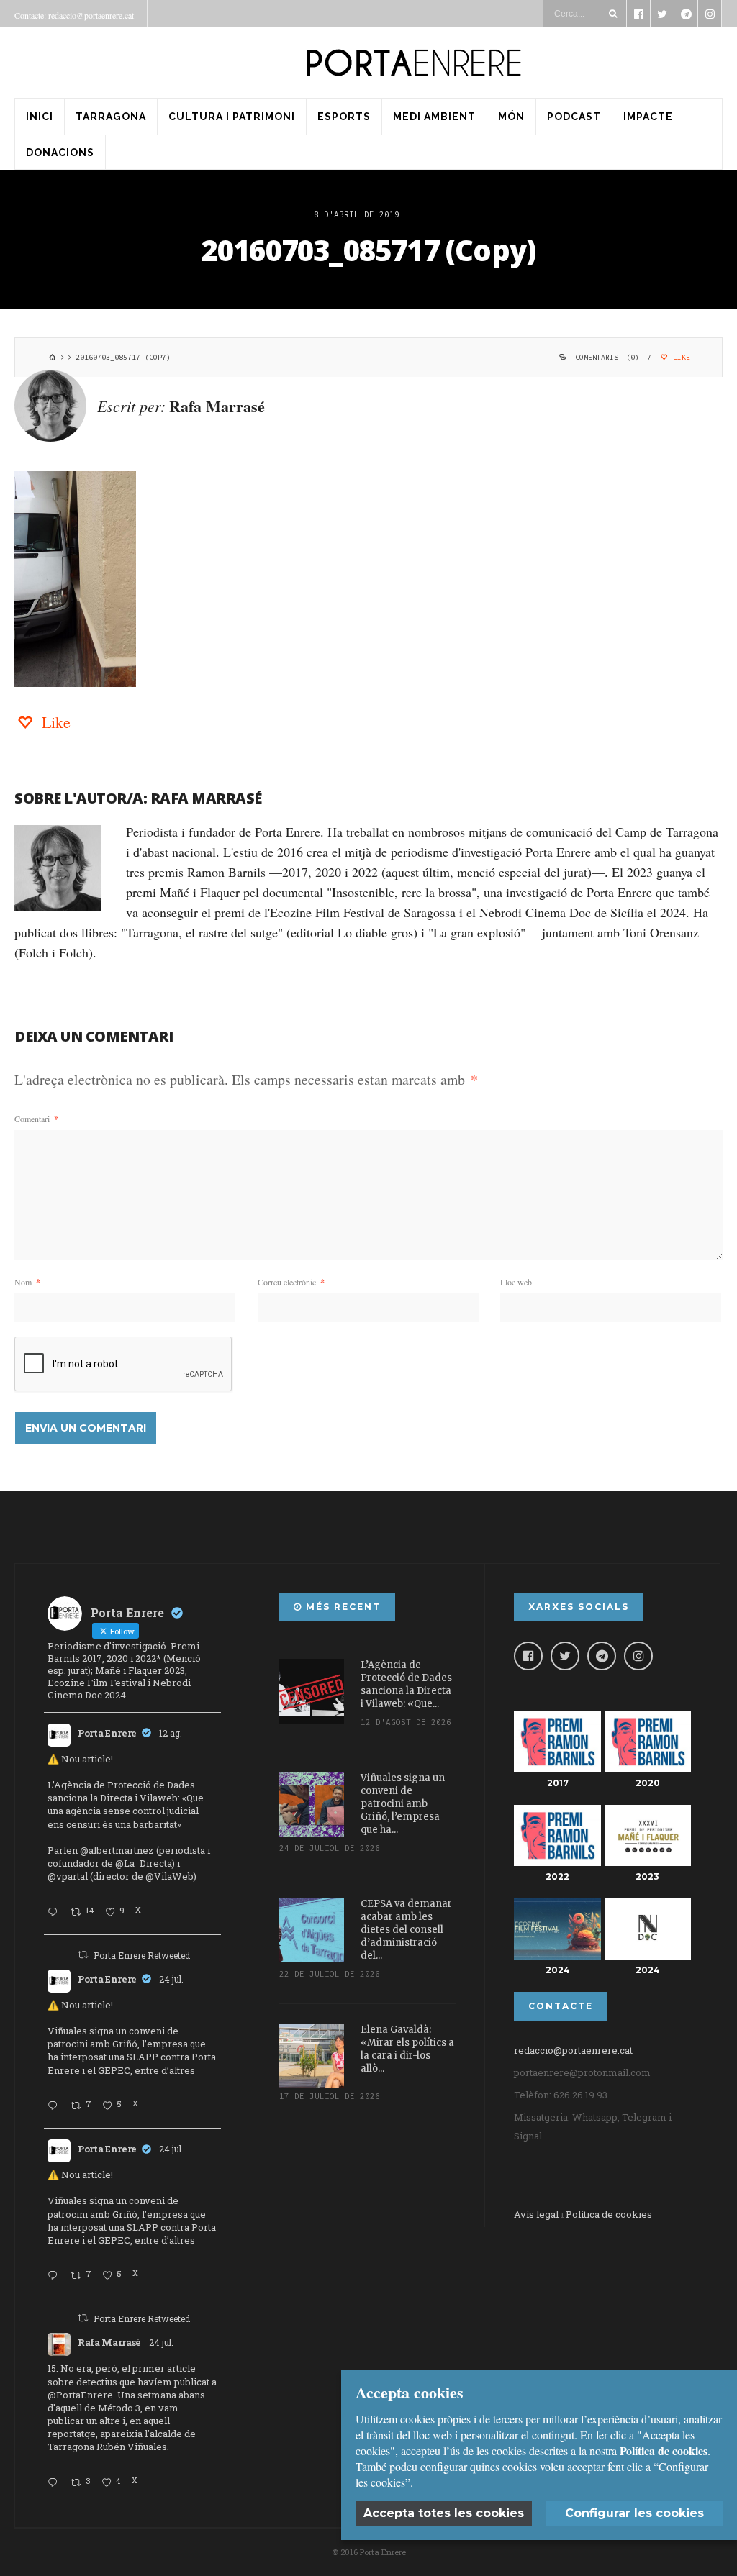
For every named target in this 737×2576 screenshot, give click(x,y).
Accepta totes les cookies (444, 2513)
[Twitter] (565, 1656)
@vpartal (68, 1876)
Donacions (60, 153)
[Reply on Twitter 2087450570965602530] (55, 1913)
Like (679, 357)
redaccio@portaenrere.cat (573, 2050)
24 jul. (171, 1979)
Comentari (36, 1119)
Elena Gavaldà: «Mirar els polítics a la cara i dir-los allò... (407, 2049)
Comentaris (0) (607, 357)
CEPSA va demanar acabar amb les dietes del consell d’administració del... (406, 1930)
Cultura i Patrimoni (232, 117)
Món (511, 117)
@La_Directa (144, 1863)
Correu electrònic (291, 1282)
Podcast (574, 117)
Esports (344, 117)
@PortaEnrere (80, 2395)
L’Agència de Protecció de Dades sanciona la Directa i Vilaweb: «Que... (406, 1684)
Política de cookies (609, 2214)
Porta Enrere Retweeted (142, 1955)
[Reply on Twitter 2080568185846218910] (55, 2483)
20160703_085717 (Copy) (368, 250)
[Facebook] (528, 1656)
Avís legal (536, 2214)
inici (40, 117)
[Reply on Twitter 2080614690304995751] (55, 2106)
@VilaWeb (169, 1876)
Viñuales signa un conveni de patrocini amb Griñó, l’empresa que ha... (403, 1804)
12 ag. (171, 1733)
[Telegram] (602, 1656)
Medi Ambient (434, 117)
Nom (27, 1282)
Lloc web (516, 1282)
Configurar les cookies (634, 2513)
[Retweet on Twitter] (83, 1954)
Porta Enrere (107, 1733)
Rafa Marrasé (217, 406)
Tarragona (111, 117)
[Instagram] (638, 1656)
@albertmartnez (117, 1850)
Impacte (648, 117)
